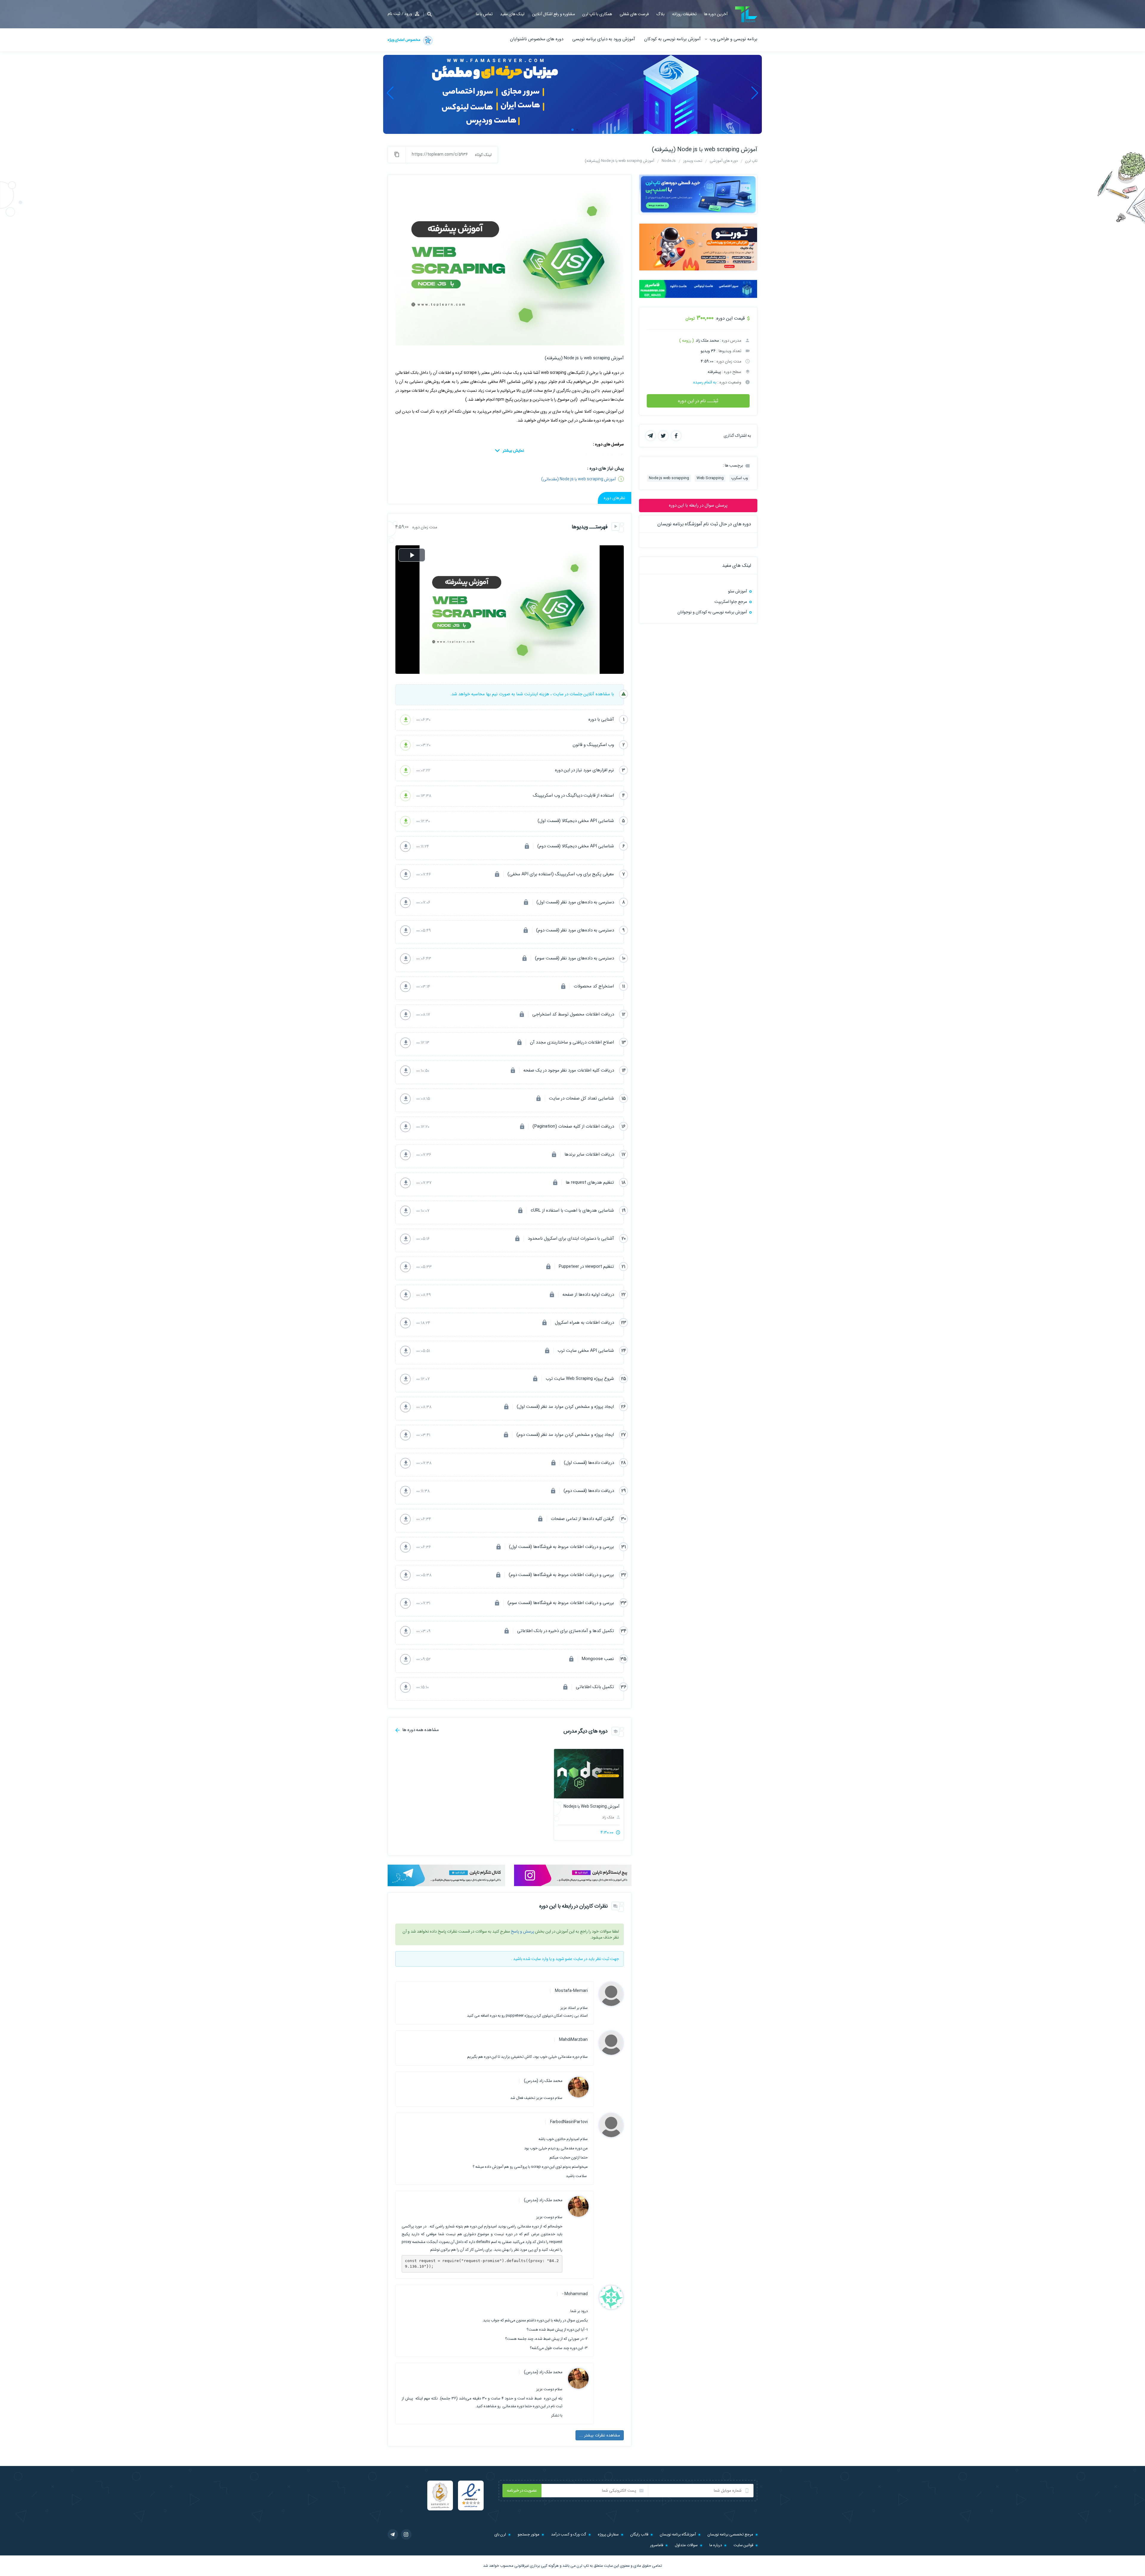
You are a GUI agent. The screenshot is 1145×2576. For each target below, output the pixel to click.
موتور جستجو (529, 2534)
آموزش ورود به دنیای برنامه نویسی (604, 39)
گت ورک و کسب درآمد (569, 2534)
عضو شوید (564, 1959)
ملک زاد (609, 1817)
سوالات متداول (686, 2545)
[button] (428, 14)
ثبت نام (394, 14)
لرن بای (500, 2534)
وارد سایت (540, 1959)
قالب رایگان (639, 2534)
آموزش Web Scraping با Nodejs (591, 1806)
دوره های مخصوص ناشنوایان (537, 39)
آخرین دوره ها (716, 14)
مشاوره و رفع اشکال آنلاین (553, 14)
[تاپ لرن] (746, 14)
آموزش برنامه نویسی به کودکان (672, 39)
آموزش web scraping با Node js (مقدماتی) (578, 479)
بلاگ (660, 14)
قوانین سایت (743, 2545)
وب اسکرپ (739, 478)
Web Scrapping (710, 478)
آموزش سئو (738, 591)
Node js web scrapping (669, 478)
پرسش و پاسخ (522, 1931)
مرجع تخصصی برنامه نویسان (730, 2534)
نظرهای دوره (615, 498)
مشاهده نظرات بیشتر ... (600, 2435)
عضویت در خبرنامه (522, 2490)
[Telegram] (393, 2534)
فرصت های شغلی (634, 14)
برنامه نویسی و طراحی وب (734, 39)
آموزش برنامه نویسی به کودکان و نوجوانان (712, 612)
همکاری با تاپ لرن (597, 14)
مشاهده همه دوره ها (420, 1730)
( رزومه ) (687, 340)
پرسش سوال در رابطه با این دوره (698, 505)
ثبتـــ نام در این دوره (698, 401)
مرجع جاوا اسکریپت (731, 602)
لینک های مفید (512, 14)
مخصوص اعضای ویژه (404, 40)
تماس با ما (484, 14)
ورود (408, 14)
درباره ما (716, 2545)
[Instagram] (406, 2534)
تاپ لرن (583, 2566)
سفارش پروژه (608, 2534)
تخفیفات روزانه (684, 14)
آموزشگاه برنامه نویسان (678, 2534)
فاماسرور (657, 2545)
